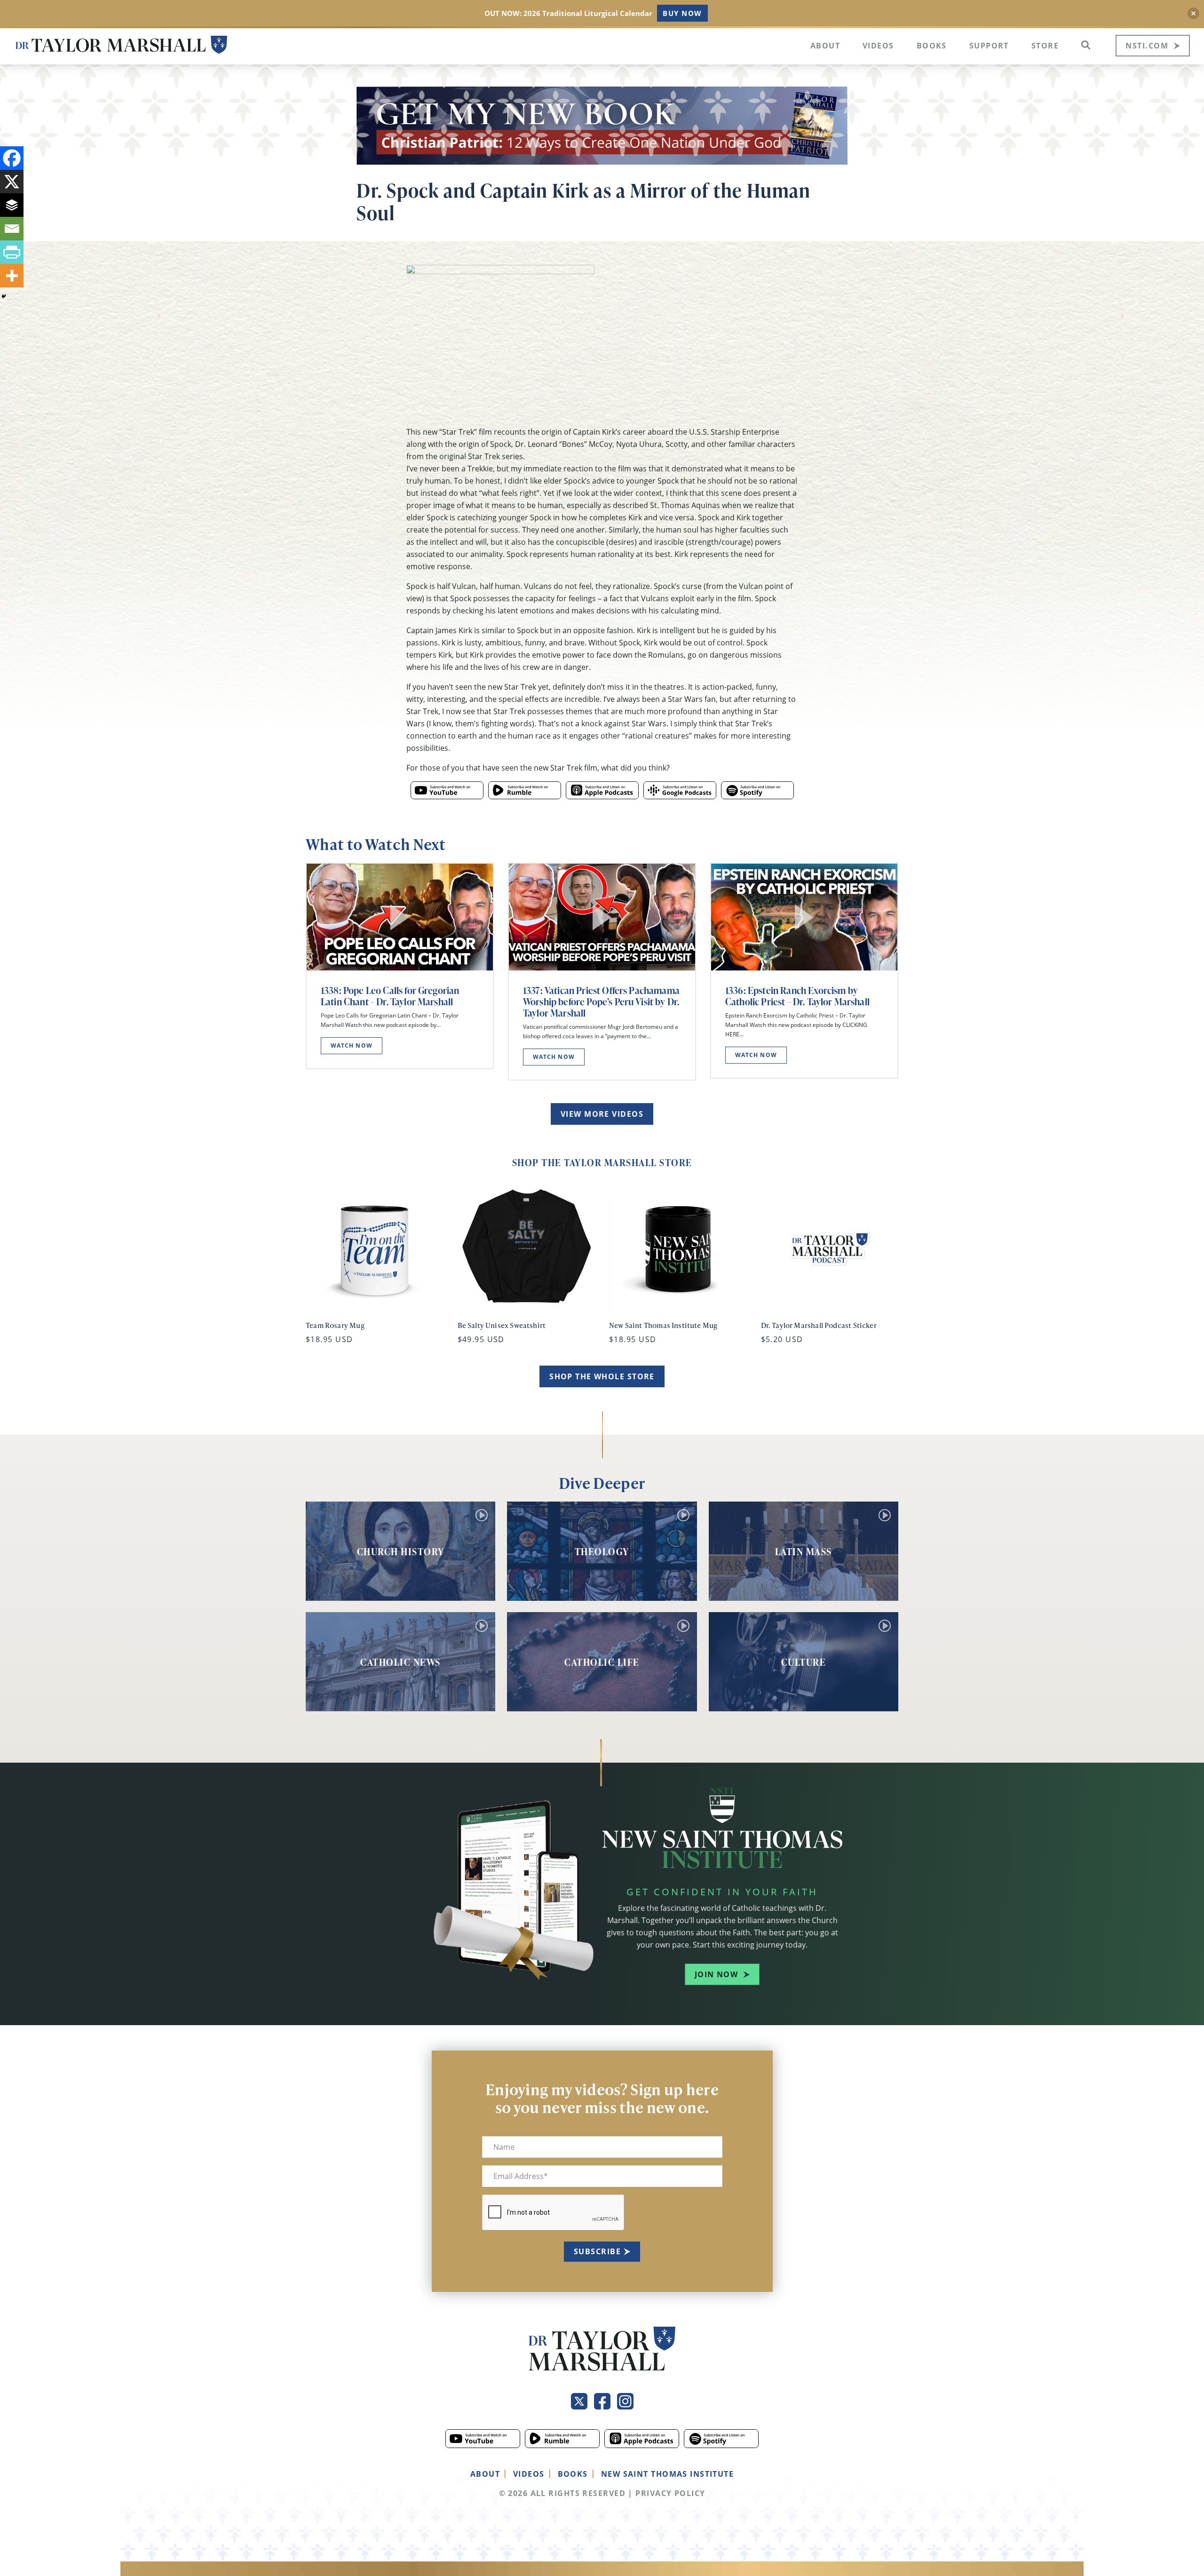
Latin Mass (804, 1551)
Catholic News (400, 1662)
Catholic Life (602, 1662)
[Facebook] (12, 158)
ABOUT (485, 2474)
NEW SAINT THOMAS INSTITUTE (667, 2474)
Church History (401, 1551)
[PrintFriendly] (12, 252)
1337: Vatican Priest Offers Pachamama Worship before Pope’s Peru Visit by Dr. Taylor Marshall (601, 1002)
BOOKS (573, 2474)
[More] (12, 276)
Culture (804, 1662)
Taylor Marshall (121, 45)
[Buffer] (12, 205)
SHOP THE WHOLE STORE (602, 1376)
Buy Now (682, 13)
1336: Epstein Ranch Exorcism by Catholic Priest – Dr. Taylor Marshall (797, 996)
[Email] (12, 229)
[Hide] (4, 296)
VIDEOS (529, 2474)
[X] (12, 182)
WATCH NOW (352, 1046)
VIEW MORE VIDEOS (602, 1114)
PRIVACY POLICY (670, 2493)
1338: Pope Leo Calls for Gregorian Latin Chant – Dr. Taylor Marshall (390, 996)
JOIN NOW (717, 1974)
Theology (602, 1551)
